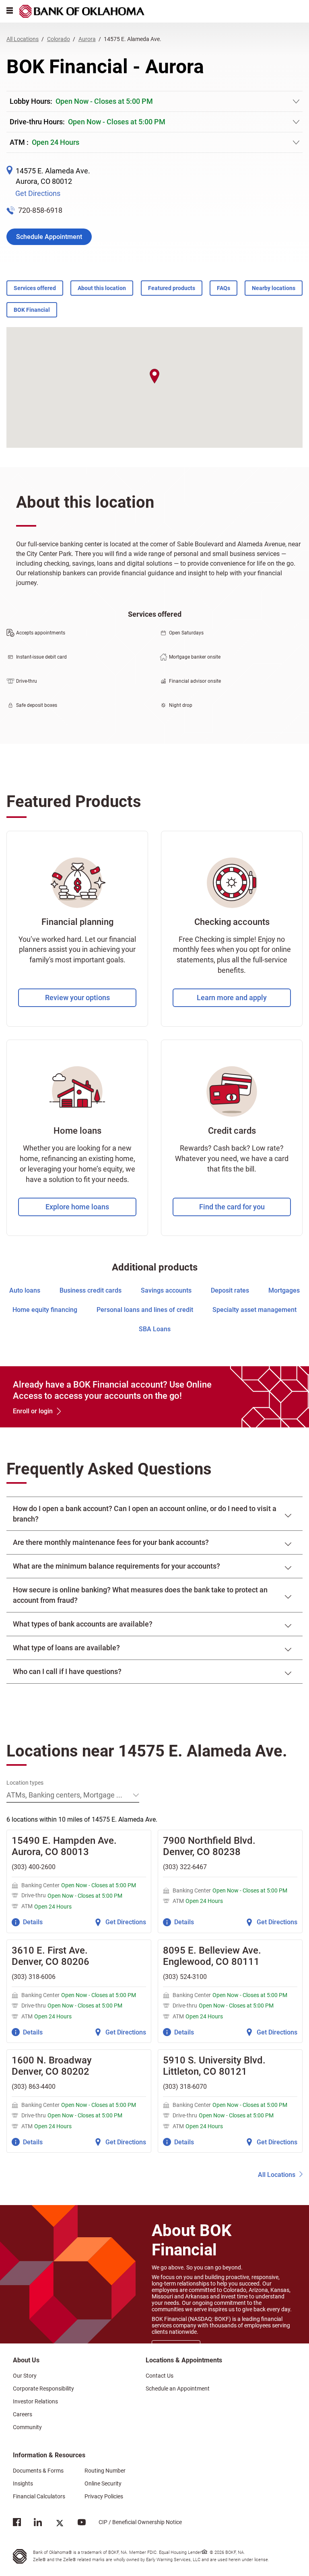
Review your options (77, 998)
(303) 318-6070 (185, 2087)
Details (33, 1922)
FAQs (224, 288)
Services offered (35, 288)
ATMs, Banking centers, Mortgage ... (64, 1795)
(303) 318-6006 (34, 1977)
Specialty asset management (254, 1310)
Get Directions (38, 193)
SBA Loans (155, 1329)
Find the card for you (232, 1207)
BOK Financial (32, 310)
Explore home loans (77, 1207)
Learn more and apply (232, 998)
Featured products (172, 288)
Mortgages (284, 1290)
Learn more (176, 2347)
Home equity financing (45, 1310)
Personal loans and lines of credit (145, 1310)
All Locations (277, 2175)
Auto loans (25, 1290)
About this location (102, 288)
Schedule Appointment (49, 237)
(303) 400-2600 (34, 1867)
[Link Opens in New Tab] (17, 2524)
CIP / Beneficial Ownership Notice (134, 2522)
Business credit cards (91, 1290)
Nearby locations (274, 288)
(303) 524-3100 (185, 1977)
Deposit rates (230, 1290)
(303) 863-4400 (34, 2087)
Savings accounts (166, 1290)
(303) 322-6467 (185, 1867)
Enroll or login (33, 1411)
